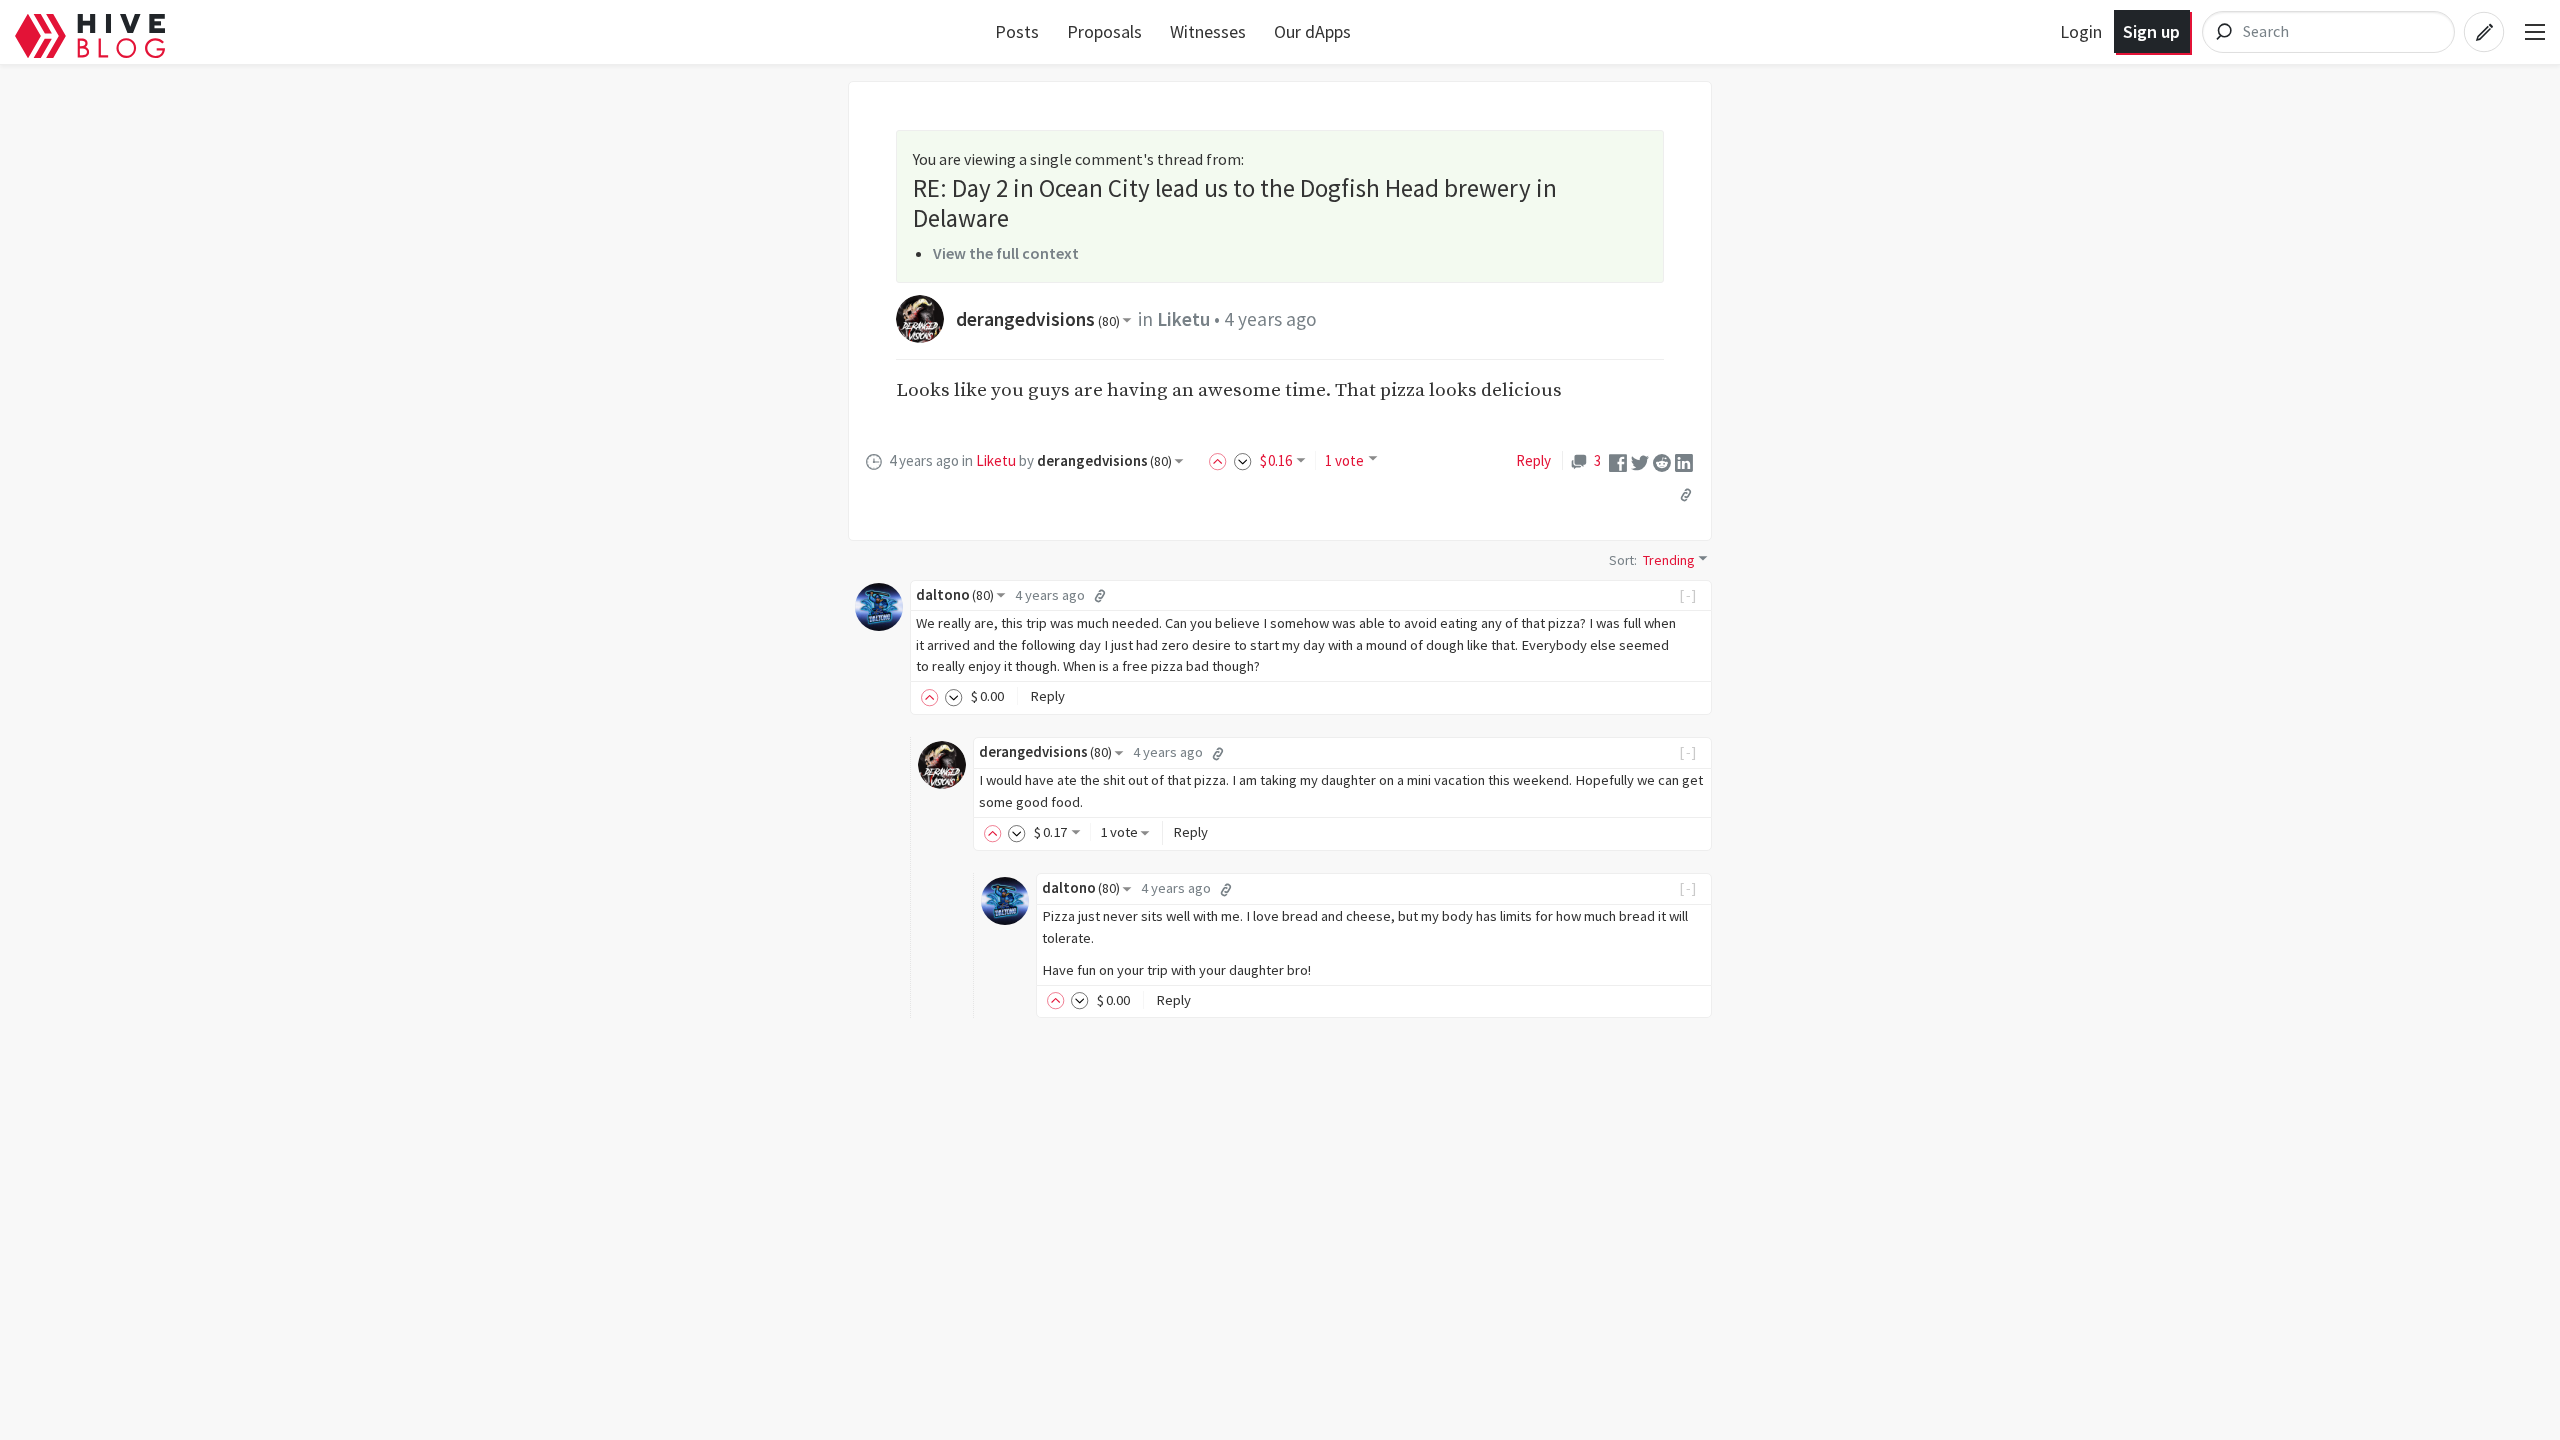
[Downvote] (1243, 460)
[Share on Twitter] (1640, 460)
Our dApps (1312, 31)
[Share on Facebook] (1618, 460)
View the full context (1006, 253)
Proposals (1104, 31)
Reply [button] (1047, 696)
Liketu (1183, 319)
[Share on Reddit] (1662, 460)
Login (2081, 31)
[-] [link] (1688, 595)
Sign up (2151, 31)
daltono (955, 595)
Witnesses (1208, 31)
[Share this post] (1686, 494)
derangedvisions (1038, 319)
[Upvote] (1221, 460)
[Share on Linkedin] (1684, 460)
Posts (1017, 31)
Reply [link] (1533, 460)
